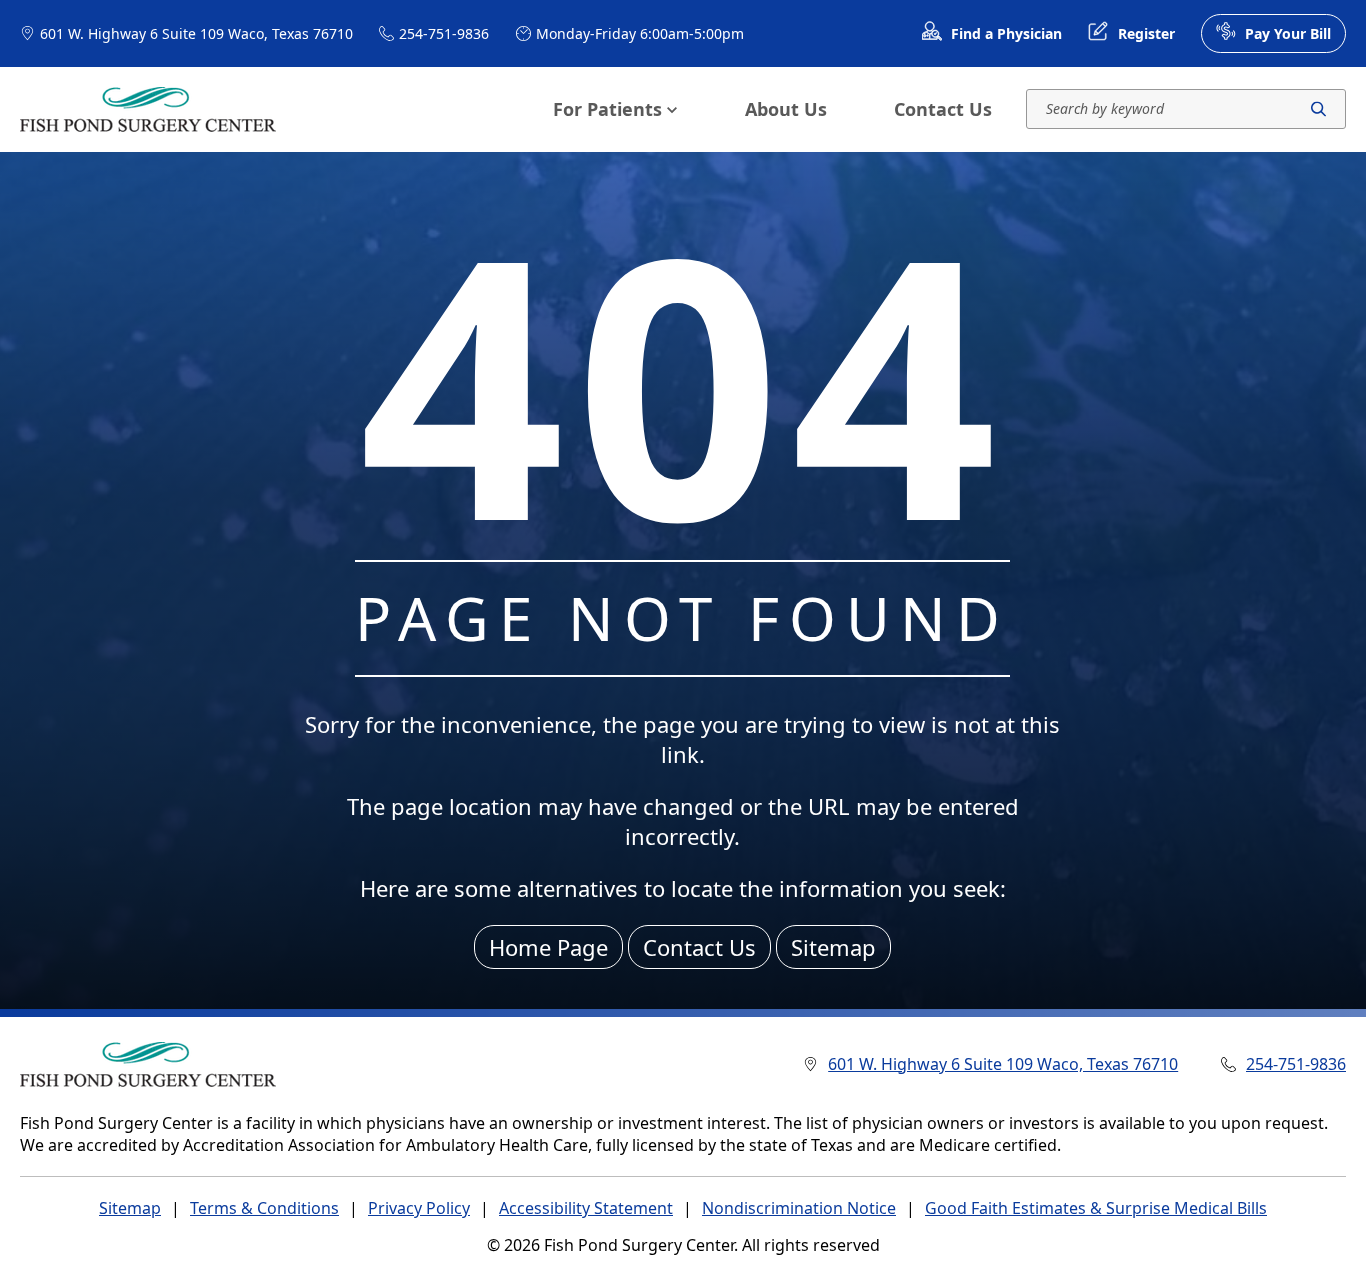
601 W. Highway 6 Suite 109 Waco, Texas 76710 (196, 33)
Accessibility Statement (586, 1208)
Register (1146, 33)
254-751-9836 (444, 33)
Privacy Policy (419, 1208)
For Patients (607, 109)
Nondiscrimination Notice (799, 1208)
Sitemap (833, 947)
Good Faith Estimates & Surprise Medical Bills (1096, 1208)
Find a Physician (1006, 33)
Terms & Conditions (264, 1208)
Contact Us (943, 109)
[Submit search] (1318, 109)
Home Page (548, 947)
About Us (786, 109)
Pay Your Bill (1288, 33)
